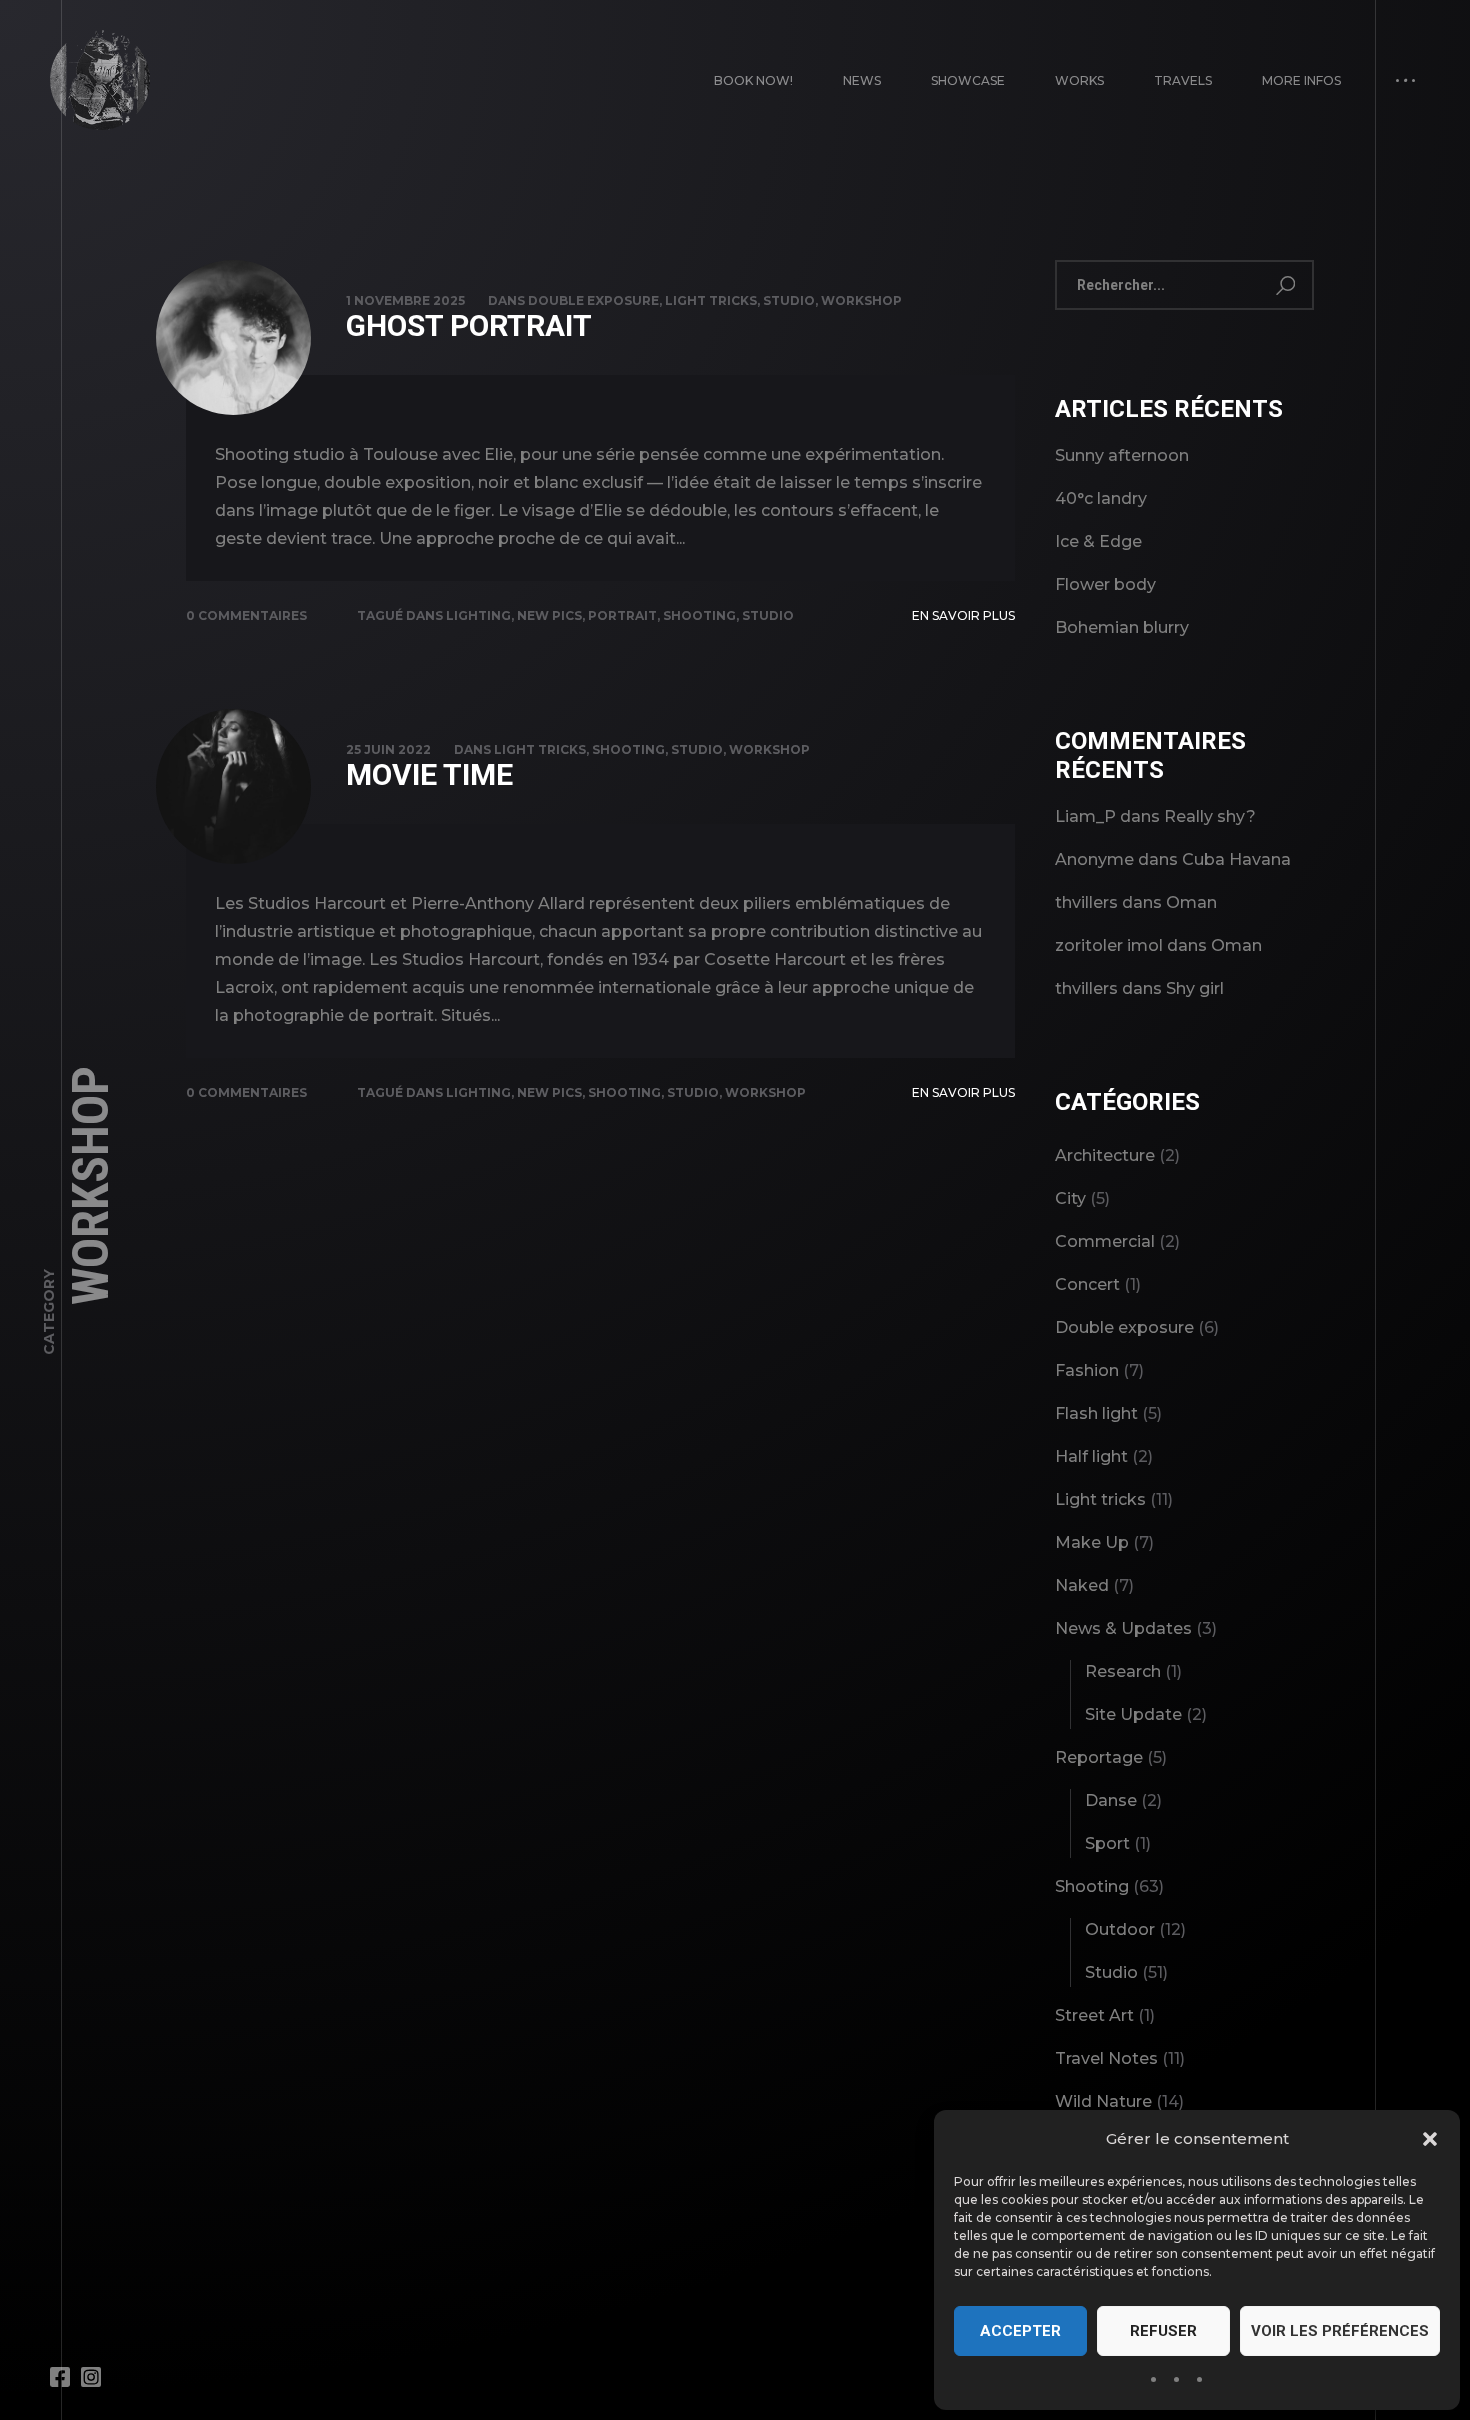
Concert (1087, 1284)
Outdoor (1120, 1929)
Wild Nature (1103, 2101)
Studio (789, 300)
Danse (1111, 1800)
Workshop (861, 300)
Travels (1183, 80)
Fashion (1087, 1370)
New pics (549, 615)
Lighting (478, 615)
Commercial (1105, 1241)
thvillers (1086, 902)
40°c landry (1101, 498)
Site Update (1133, 1714)
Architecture (1105, 1155)
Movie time (429, 774)
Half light (1091, 1456)
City (1070, 1198)
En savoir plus (963, 615)
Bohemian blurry (1122, 627)
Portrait (622, 615)
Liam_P (1085, 816)
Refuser (1163, 2331)
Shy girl (1195, 988)
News (862, 80)
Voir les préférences (1340, 2331)
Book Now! (753, 80)
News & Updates (1123, 1628)
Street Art (1094, 2015)
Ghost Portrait (469, 325)
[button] (1430, 2139)
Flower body (1105, 584)
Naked (1082, 1585)
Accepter (1020, 2331)
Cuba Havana (1236, 859)
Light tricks (711, 300)
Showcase (968, 80)
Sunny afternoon (1122, 455)
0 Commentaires (246, 615)
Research (1123, 1671)
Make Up (1092, 1542)
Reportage (1099, 1757)
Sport (1107, 1843)
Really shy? (1210, 816)
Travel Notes (1106, 2058)
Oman (1191, 902)
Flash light (1096, 1413)
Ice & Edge (1098, 541)
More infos (1301, 80)
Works (1079, 80)
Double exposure (593, 300)
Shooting (699, 615)
